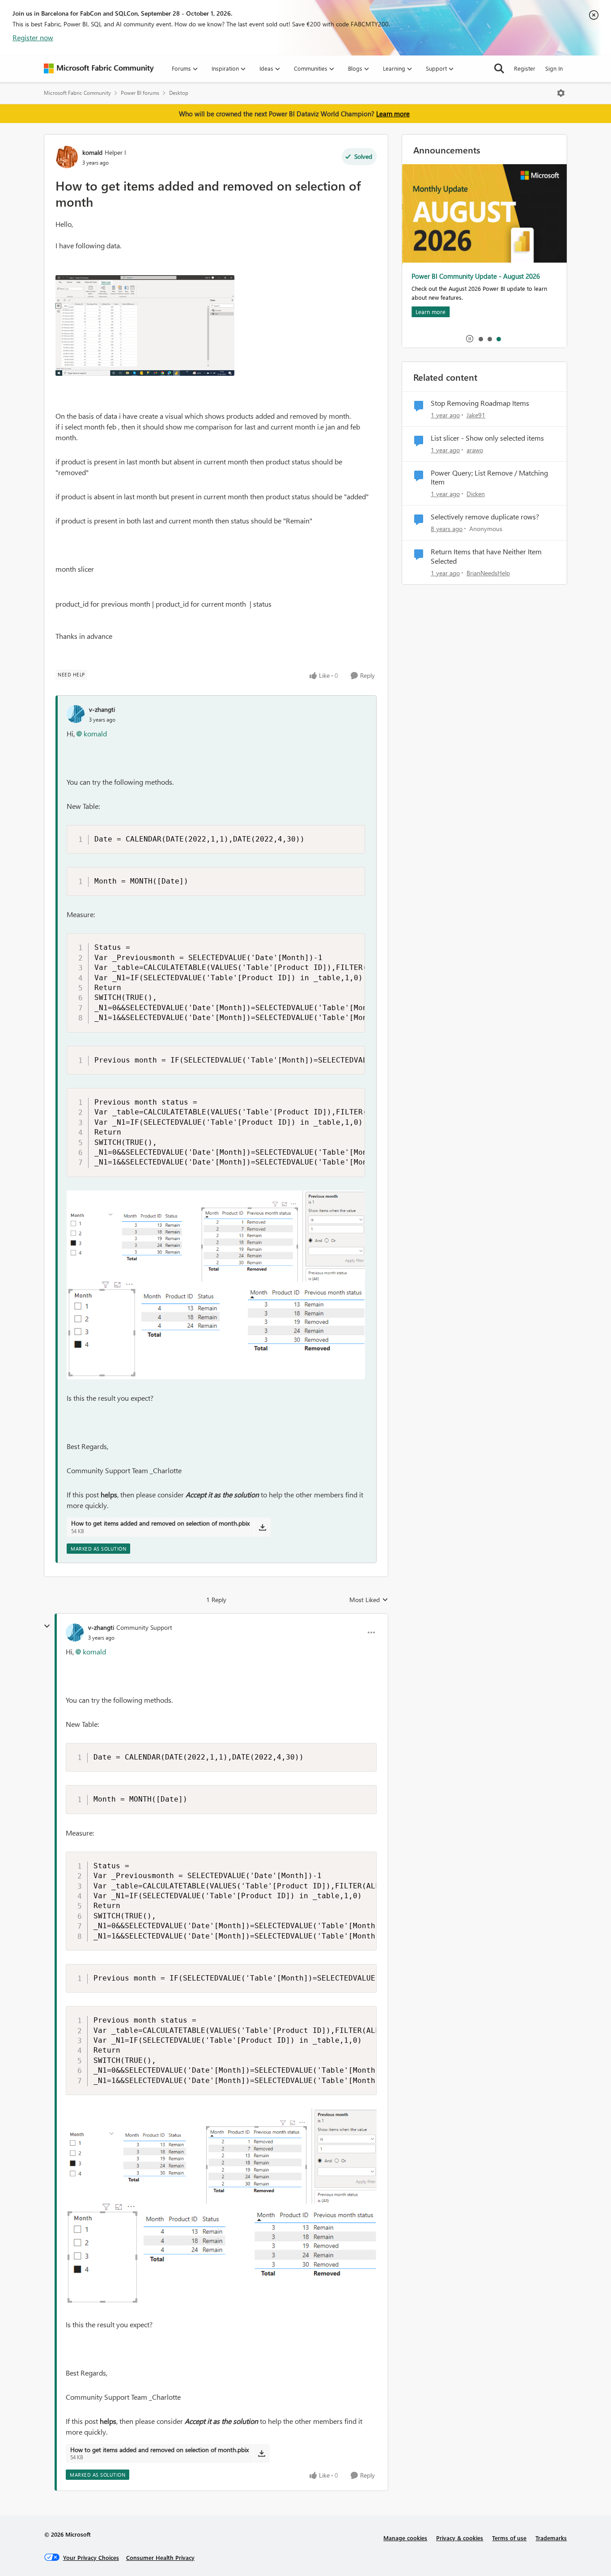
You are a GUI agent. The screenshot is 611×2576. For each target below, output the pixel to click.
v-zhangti (102, 709)
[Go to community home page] (99, 68)
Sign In (554, 68)
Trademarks (551, 2538)
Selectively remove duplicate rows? (485, 517)
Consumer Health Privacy (160, 2557)
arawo (475, 450)
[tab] (480, 339)
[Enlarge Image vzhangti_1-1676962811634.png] (216, 1331)
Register (525, 68)
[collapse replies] (47, 1626)
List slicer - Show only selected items (487, 438)
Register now (33, 37)
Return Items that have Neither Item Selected (486, 556)
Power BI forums (140, 93)
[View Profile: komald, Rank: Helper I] (67, 157)
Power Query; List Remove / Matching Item (489, 478)
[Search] (499, 68)
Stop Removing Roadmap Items (480, 403)
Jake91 (476, 415)
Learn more (393, 114)
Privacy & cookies (460, 2538)
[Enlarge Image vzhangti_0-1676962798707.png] (216, 1236)
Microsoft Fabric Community (77, 93)
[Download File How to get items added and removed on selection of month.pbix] (262, 1527)
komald (92, 152)
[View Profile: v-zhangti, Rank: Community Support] (75, 1632)
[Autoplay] (470, 339)
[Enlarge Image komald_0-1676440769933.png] (145, 325)
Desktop (179, 93)
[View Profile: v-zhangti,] (76, 714)
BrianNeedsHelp (488, 573)
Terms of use (509, 2538)
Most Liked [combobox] (369, 1600)
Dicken (476, 494)
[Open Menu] (561, 93)
